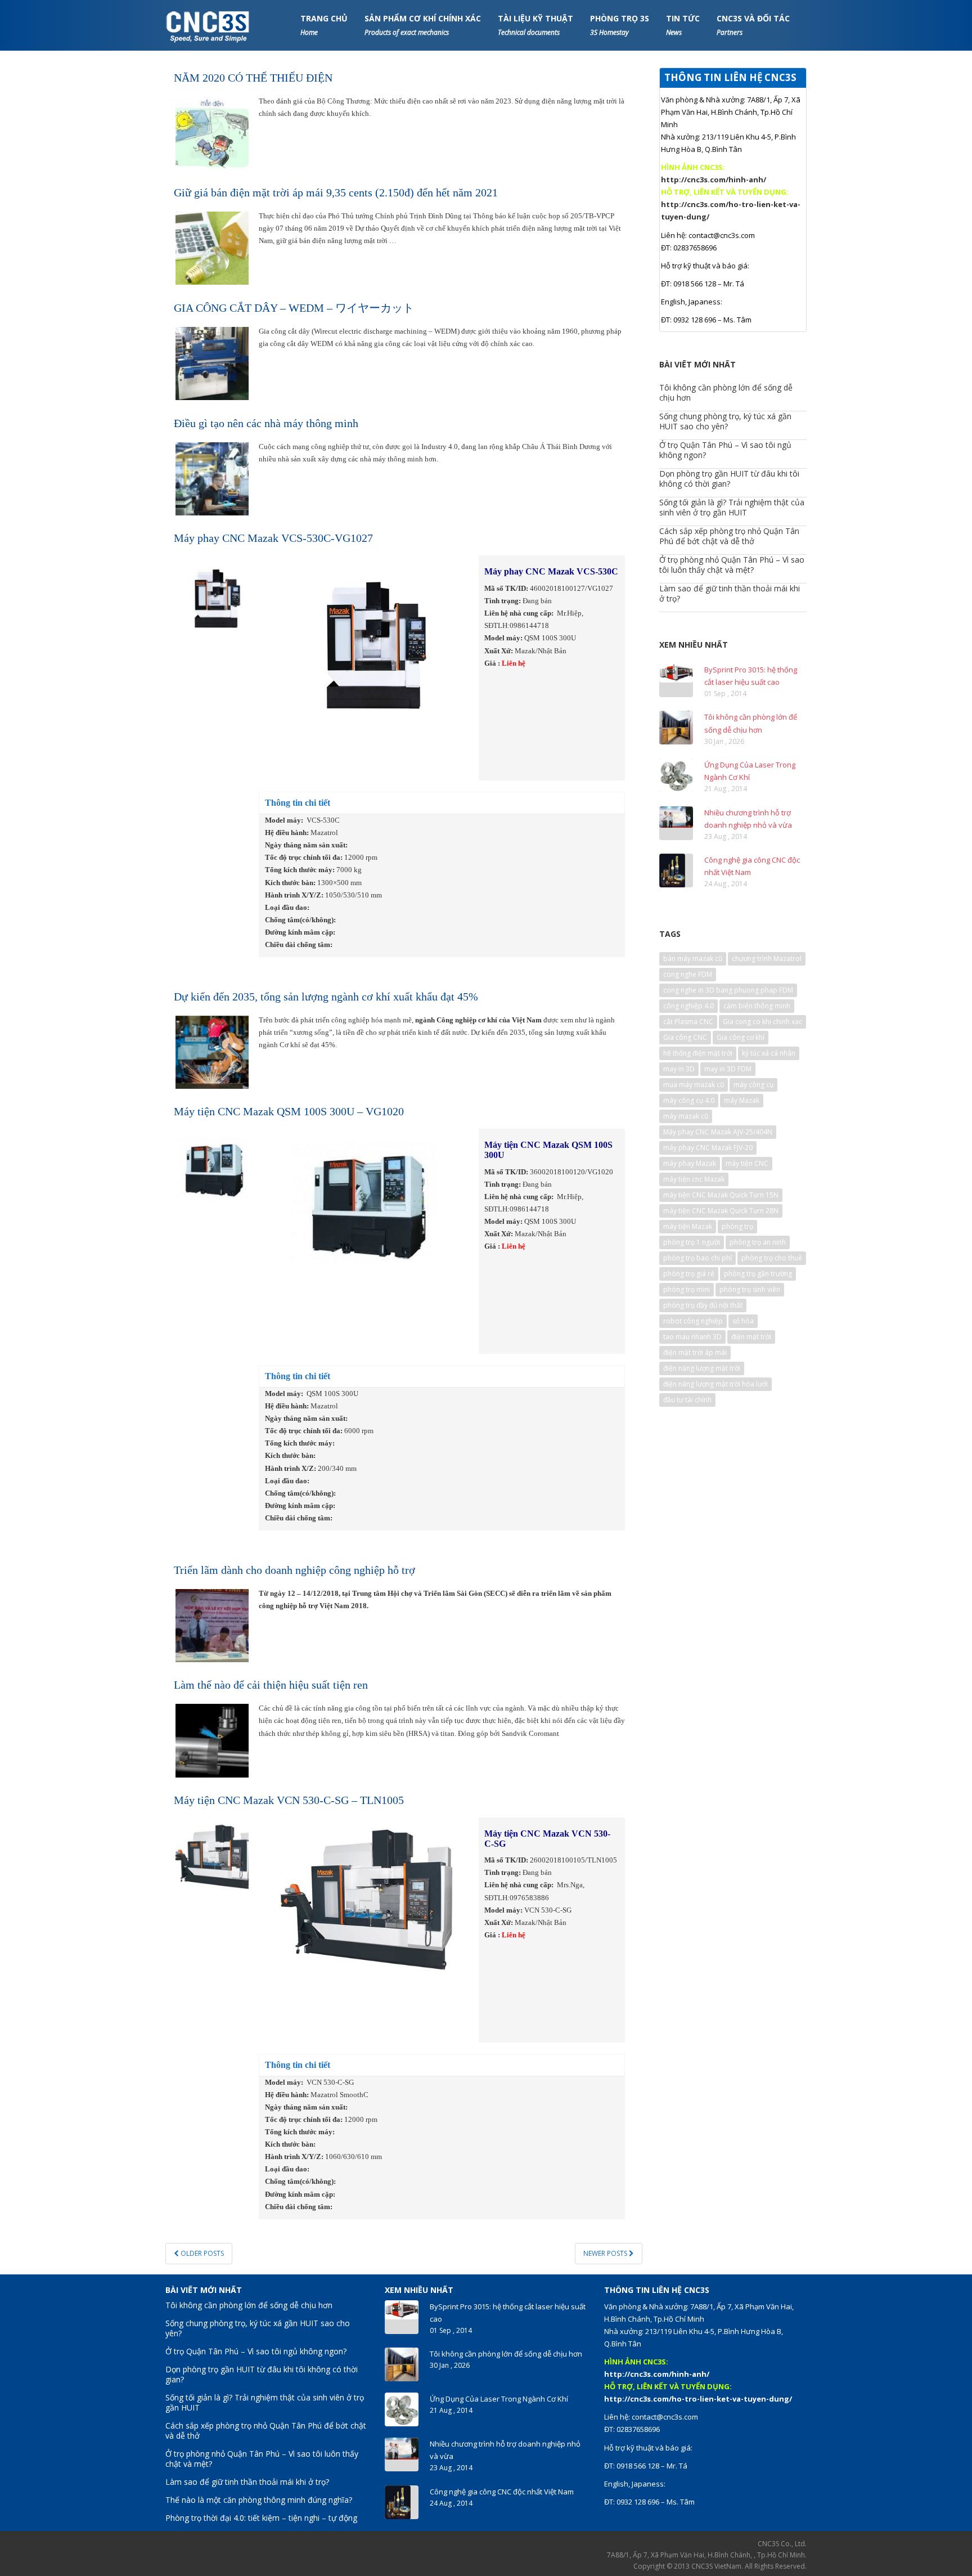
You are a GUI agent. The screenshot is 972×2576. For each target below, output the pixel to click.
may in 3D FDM (728, 1069)
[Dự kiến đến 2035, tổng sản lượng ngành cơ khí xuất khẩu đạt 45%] (212, 1051)
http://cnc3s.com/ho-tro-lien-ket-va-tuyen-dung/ (698, 2399)
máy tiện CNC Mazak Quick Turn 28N (721, 1211)
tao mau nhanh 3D (692, 1337)
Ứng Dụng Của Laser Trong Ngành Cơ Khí (499, 2399)
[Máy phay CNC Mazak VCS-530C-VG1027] (212, 593)
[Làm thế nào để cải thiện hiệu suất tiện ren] (212, 1740)
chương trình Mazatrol (767, 959)
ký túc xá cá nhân (769, 1053)
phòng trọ (737, 1226)
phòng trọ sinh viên (750, 1289)
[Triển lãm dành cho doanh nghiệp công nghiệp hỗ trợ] (212, 1625)
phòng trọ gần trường (758, 1274)
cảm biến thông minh (757, 1006)
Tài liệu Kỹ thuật (535, 25)
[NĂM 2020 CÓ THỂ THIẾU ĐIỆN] (212, 133)
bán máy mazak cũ (693, 959)
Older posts (201, 2253)
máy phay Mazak (690, 1163)
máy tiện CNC (747, 1163)
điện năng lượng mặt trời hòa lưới (715, 1384)
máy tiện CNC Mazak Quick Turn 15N (721, 1195)
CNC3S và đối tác (753, 25)
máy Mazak (742, 1100)
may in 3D (679, 1069)
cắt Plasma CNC (688, 1022)
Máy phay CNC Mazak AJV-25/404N (718, 1132)
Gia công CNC (685, 1037)
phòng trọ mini (687, 1289)
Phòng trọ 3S (620, 25)
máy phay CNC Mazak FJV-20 (708, 1148)
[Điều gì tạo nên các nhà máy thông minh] (212, 478)
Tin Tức (683, 25)
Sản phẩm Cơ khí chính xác (423, 25)
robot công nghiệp (693, 1321)
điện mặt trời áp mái (695, 1352)
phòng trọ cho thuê (772, 1258)
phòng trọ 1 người (692, 1242)
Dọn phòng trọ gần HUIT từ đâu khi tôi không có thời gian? (729, 479)
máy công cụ (753, 1085)
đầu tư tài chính (687, 1400)
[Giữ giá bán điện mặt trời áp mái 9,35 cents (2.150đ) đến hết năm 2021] (212, 247)
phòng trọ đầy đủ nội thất (703, 1305)
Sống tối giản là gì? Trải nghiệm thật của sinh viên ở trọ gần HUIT (732, 507)
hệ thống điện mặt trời (698, 1053)
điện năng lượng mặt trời (702, 1368)
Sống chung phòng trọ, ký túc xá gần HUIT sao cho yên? (725, 421)
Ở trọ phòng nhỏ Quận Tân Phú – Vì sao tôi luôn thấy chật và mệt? (732, 565)
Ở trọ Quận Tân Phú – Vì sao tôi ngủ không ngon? (725, 450)
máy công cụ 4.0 (689, 1100)
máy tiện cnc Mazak (694, 1179)
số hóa (743, 1321)
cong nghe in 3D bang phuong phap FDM (728, 990)
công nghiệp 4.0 (688, 1006)
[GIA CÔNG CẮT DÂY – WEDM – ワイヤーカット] (212, 363)
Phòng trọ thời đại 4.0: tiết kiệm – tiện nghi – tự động (261, 2518)
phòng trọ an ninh (758, 1242)
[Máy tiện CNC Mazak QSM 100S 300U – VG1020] (212, 1167)
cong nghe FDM (688, 974)
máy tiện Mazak (688, 1226)
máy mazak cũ (686, 1116)
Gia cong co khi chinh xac (762, 1022)
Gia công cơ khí (741, 1037)
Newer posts (606, 2253)
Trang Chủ (324, 25)
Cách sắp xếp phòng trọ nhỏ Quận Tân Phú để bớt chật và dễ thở (729, 536)
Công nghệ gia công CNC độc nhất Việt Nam (502, 2492)
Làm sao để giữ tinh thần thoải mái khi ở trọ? (730, 593)
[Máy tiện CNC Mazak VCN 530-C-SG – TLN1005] (212, 1855)
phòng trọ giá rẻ (689, 1274)
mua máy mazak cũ (694, 1085)
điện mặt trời (751, 1337)
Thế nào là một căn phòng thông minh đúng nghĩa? (259, 2500)
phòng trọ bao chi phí (697, 1258)
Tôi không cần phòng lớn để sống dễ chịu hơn (726, 392)
